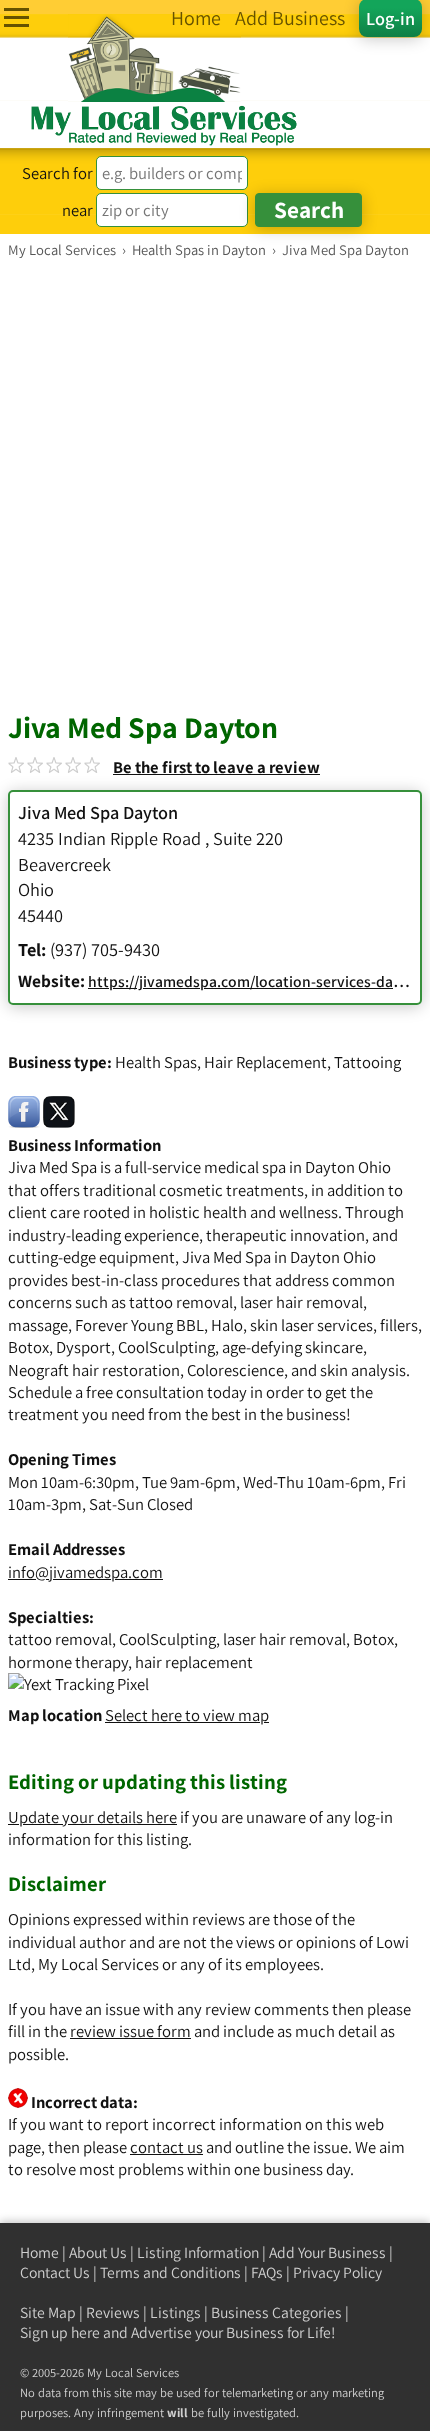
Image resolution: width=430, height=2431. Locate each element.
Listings (175, 2312)
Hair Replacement (265, 1062)
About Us (98, 2252)
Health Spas (156, 1062)
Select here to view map (187, 1715)
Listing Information (198, 2252)
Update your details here (92, 1817)
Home (39, 2252)
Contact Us (55, 2272)
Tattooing (367, 1062)
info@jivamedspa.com (85, 1572)
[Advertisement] (215, 484)
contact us (166, 2147)
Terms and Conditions (170, 2272)
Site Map (48, 2312)
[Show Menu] (16, 17)
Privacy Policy (337, 2272)
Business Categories (276, 2312)
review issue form (130, 2031)
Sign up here (60, 2332)
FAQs (267, 2272)
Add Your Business (327, 2252)
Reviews (113, 2312)
